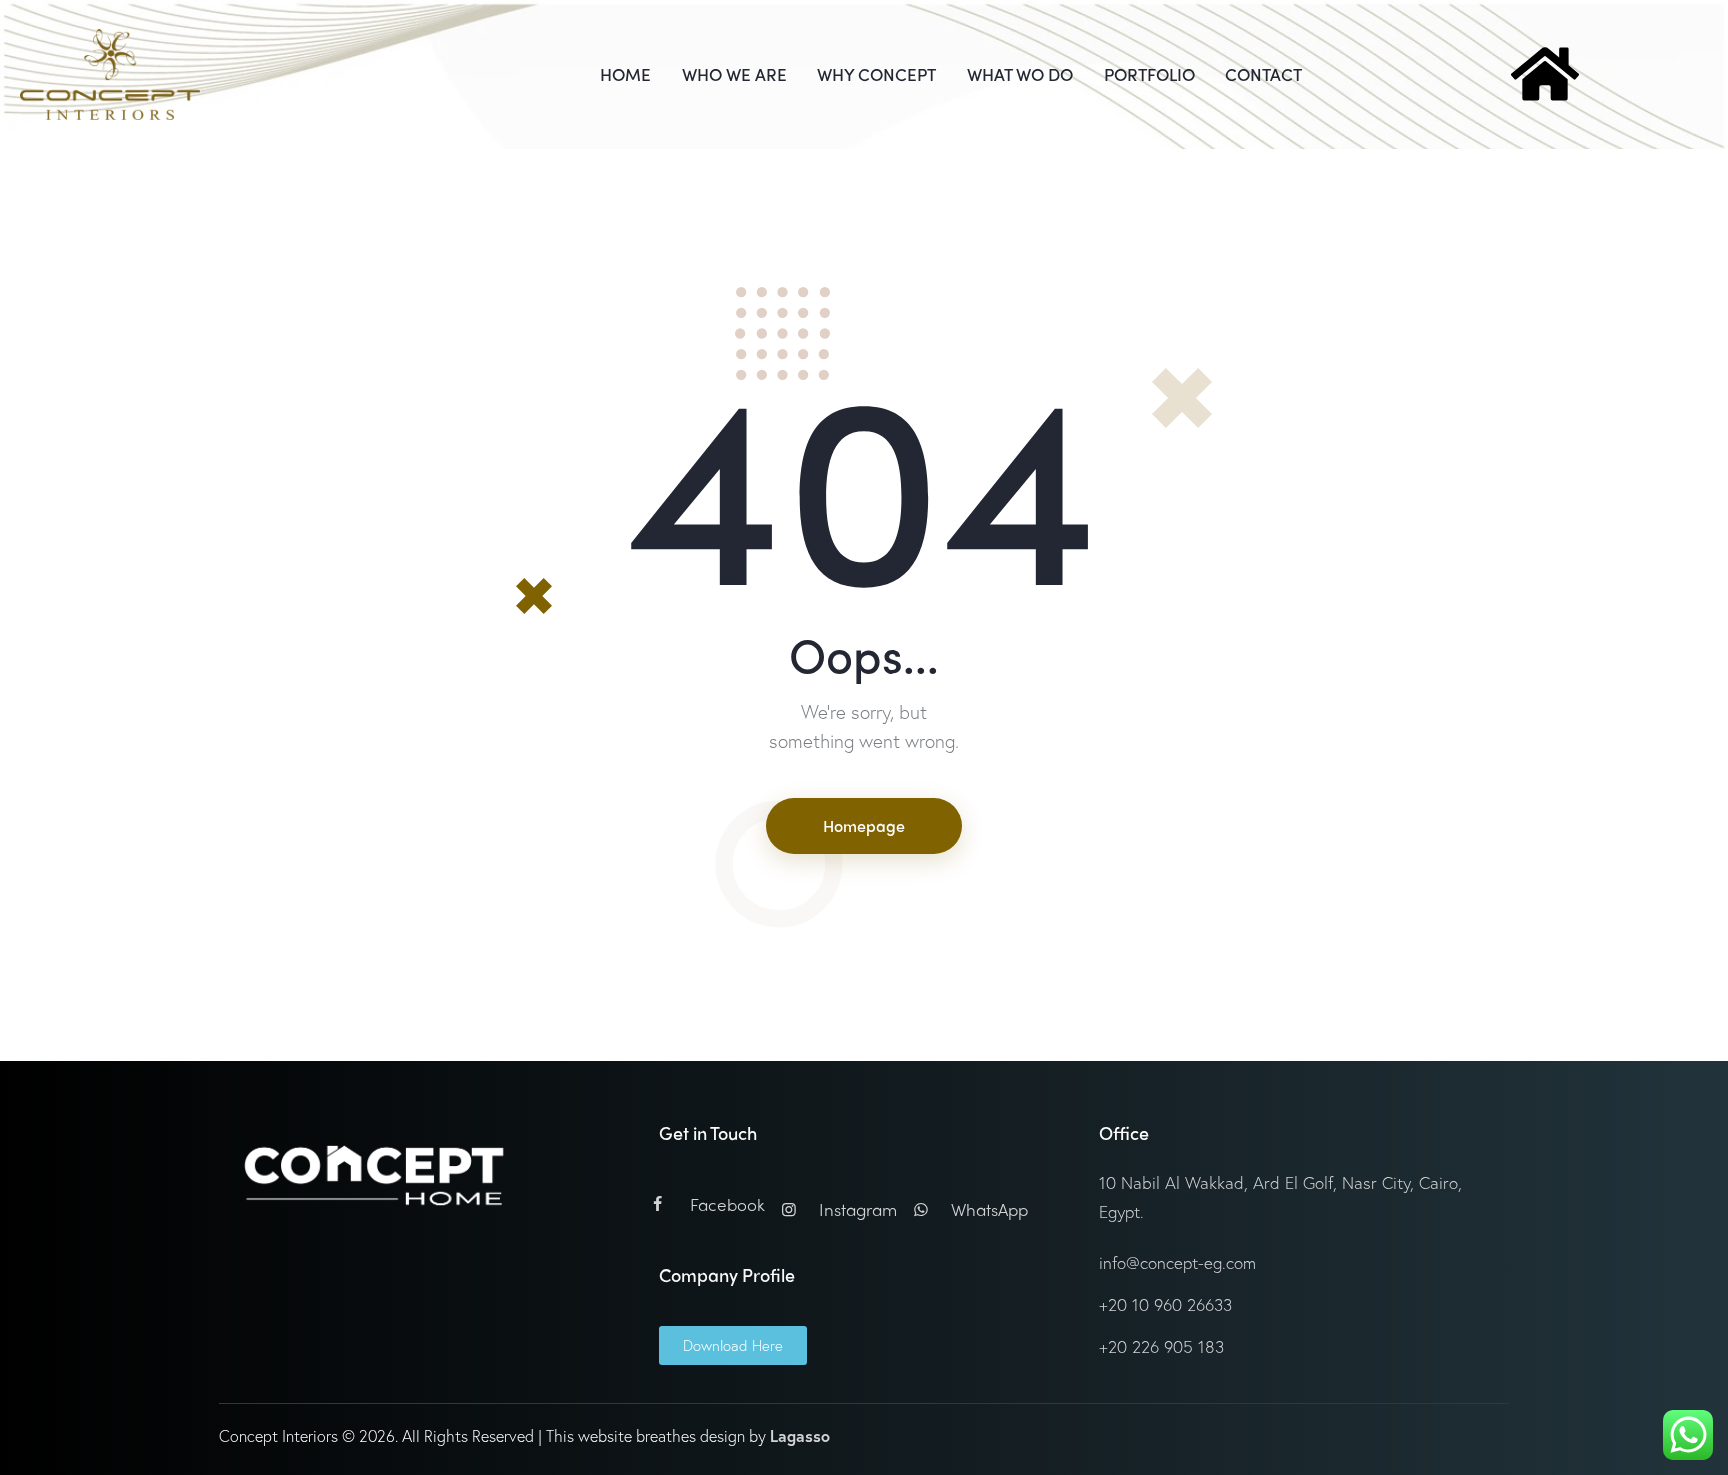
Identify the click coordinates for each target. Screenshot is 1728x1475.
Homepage (864, 825)
